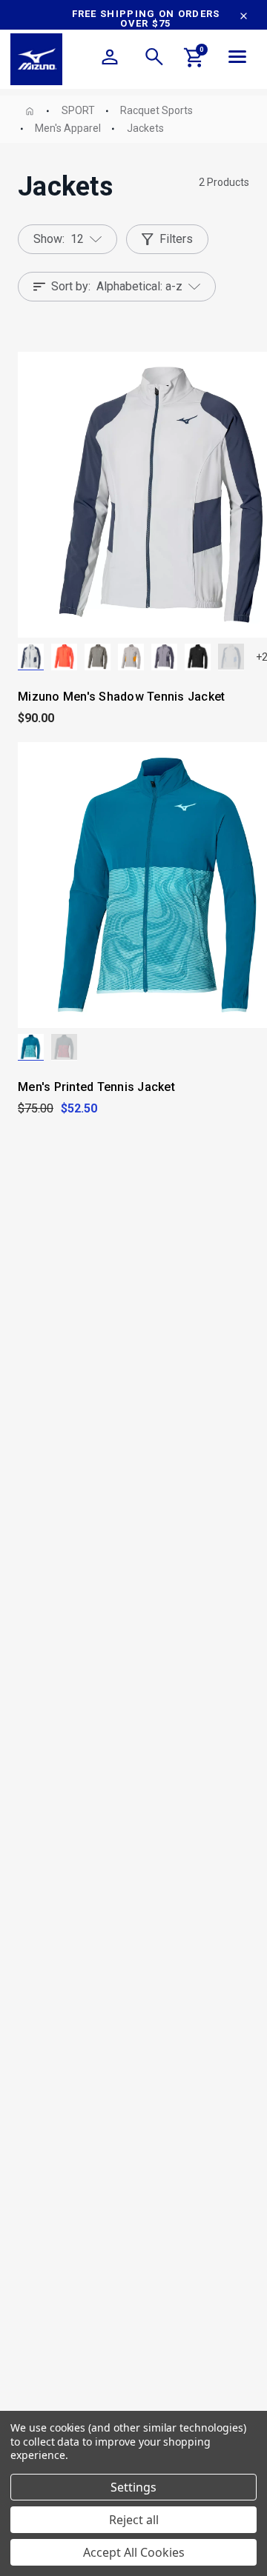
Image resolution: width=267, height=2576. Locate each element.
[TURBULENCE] (64, 1047)
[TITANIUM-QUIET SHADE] (98, 657)
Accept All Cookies (134, 2552)
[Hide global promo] (244, 18)
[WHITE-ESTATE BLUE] (231, 657)
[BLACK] (198, 657)
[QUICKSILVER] (164, 657)
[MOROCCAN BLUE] (31, 1047)
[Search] (154, 59)
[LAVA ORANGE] (64, 657)
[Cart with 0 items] (194, 60)
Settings (133, 2487)
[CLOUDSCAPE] (31, 657)
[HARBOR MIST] (131, 657)
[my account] (110, 59)
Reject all (134, 2520)
